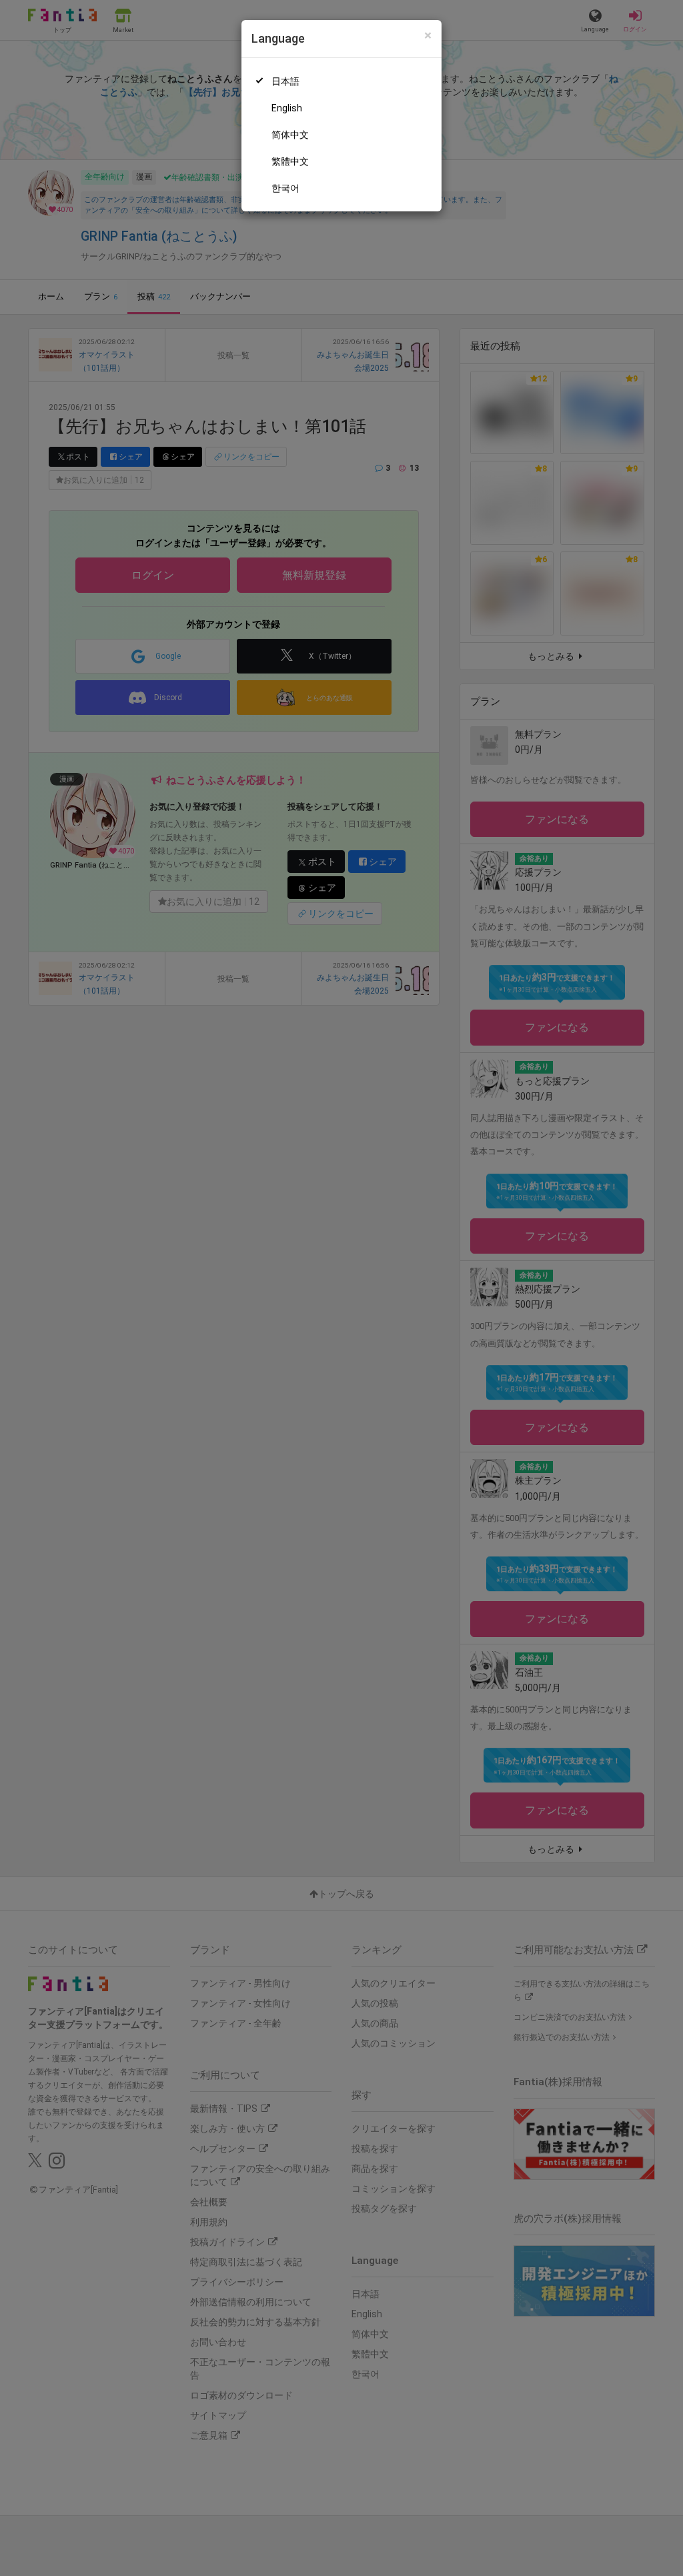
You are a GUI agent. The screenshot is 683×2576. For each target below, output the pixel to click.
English (287, 108)
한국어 (285, 188)
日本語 (285, 81)
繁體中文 (290, 161)
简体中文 (290, 135)
